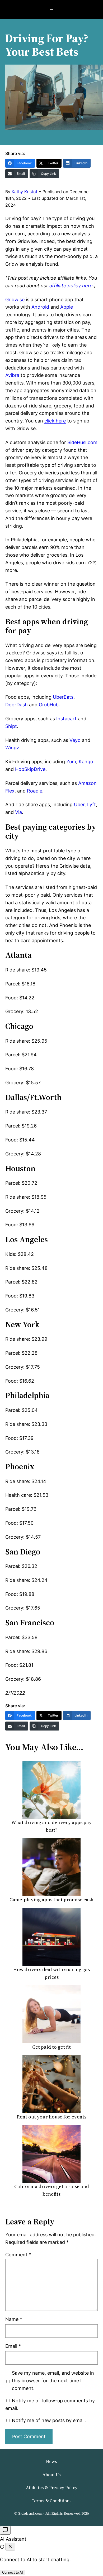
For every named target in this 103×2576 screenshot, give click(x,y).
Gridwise (15, 300)
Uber (79, 805)
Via (18, 812)
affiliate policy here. (71, 286)
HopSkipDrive (30, 769)
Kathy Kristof (25, 192)
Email (13, 2346)
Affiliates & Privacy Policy (52, 2487)
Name (14, 2319)
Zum (71, 762)
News (51, 2461)
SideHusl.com (82, 442)
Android (40, 307)
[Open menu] (51, 9)
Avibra (12, 375)
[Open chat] (5, 2530)
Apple (67, 307)
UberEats (63, 697)
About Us (52, 2475)
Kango (86, 762)
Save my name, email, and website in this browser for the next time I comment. (53, 2381)
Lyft (92, 805)
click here (55, 421)
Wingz (12, 748)
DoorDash (17, 705)
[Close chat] (10, 2547)
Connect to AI (13, 2572)
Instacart (66, 719)
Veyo (75, 740)
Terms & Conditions (51, 2501)
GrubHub (49, 705)
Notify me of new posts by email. (49, 2420)
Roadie (35, 791)
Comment (18, 2255)
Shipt (11, 726)
